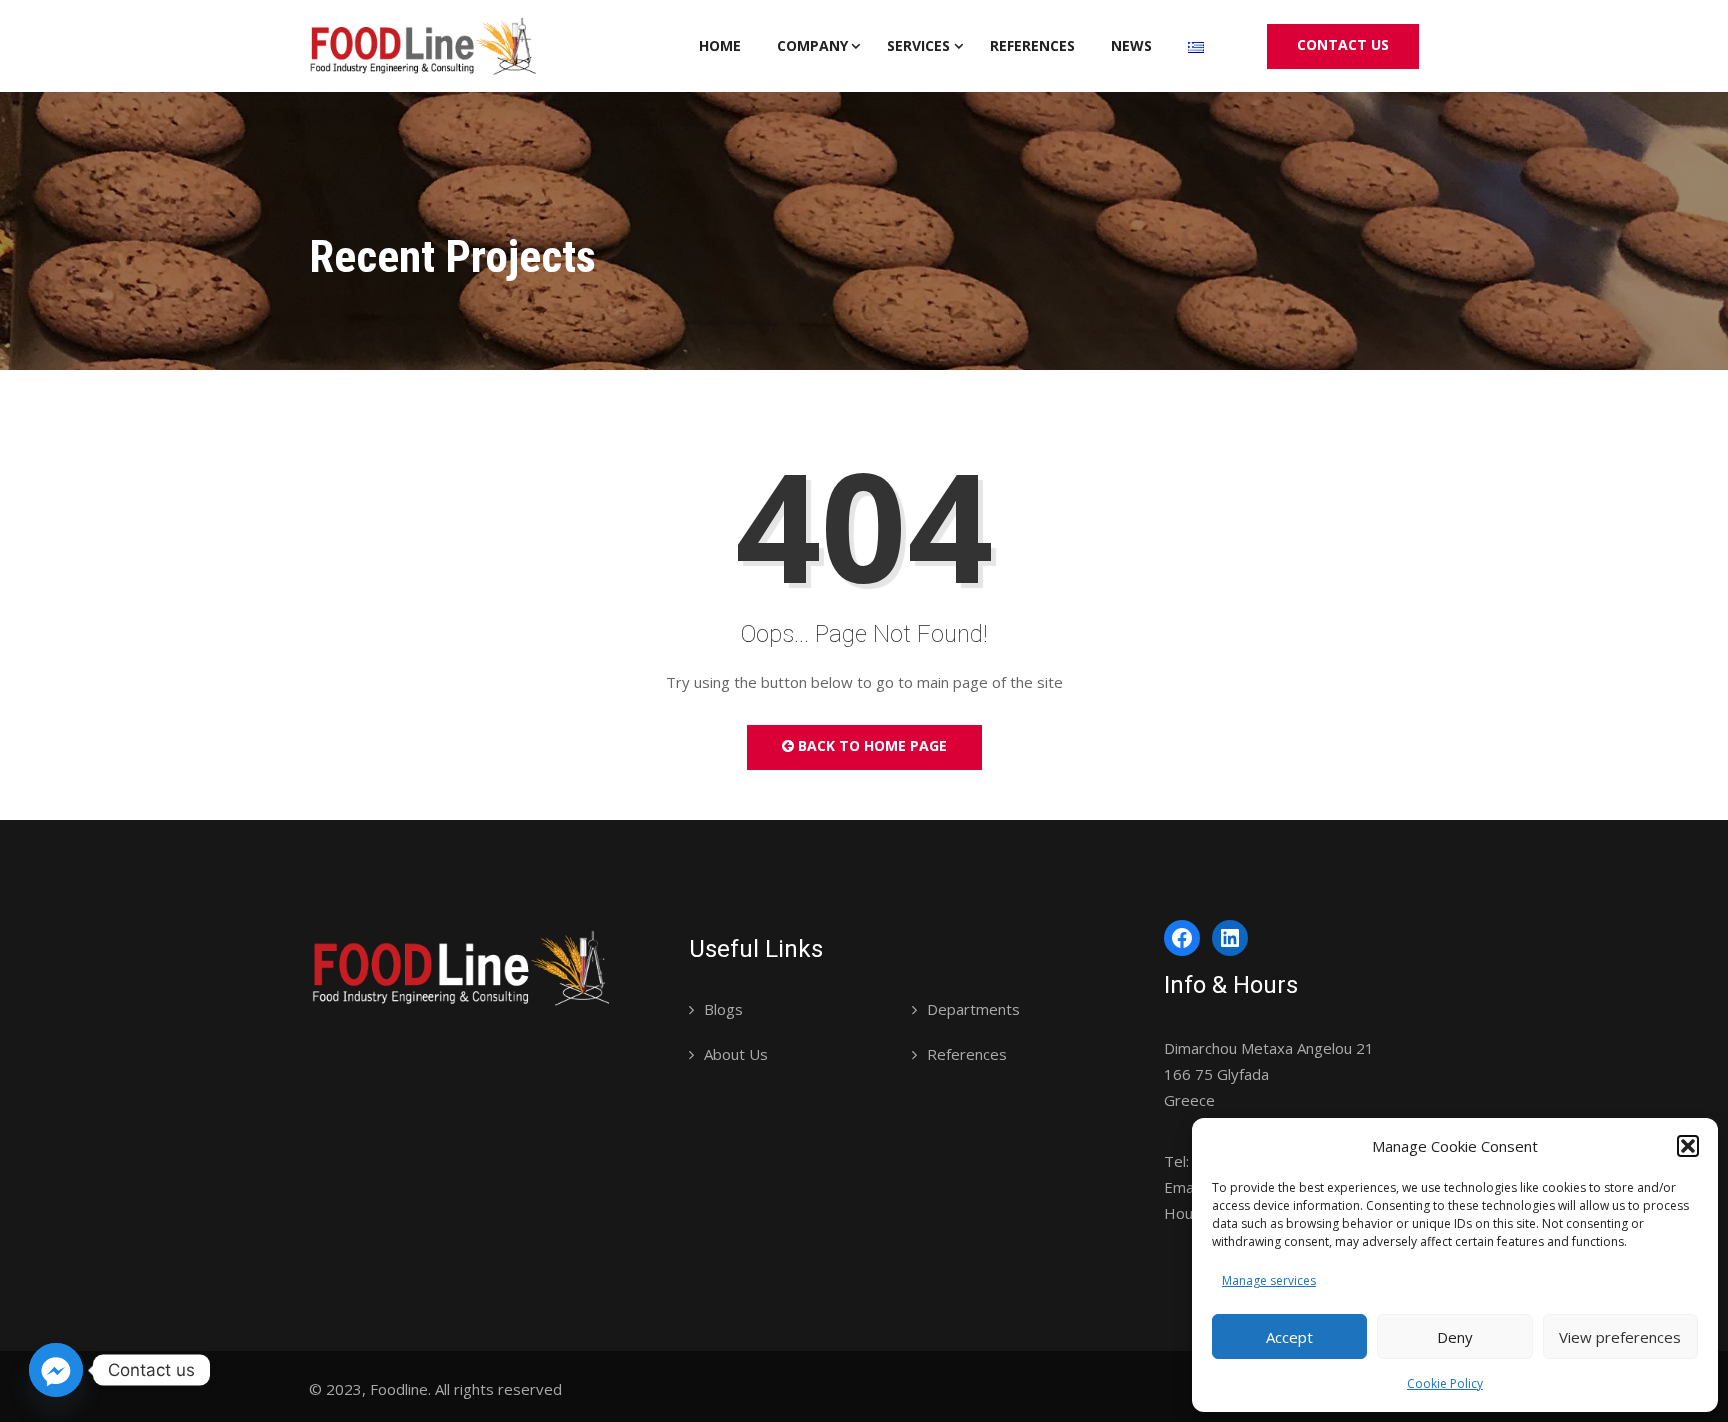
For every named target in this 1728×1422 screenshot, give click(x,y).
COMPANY (812, 45)
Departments (973, 1009)
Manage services (1269, 1280)
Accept (1289, 1337)
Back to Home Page (870, 745)
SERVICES (918, 45)
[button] (1688, 1146)
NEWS (1131, 45)
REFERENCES (1032, 45)
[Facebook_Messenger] (56, 1370)
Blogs (723, 1009)
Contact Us (1343, 44)
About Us (736, 1054)
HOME (720, 45)
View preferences (1620, 1337)
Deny (1455, 1337)
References (967, 1054)
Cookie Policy (1445, 1383)
